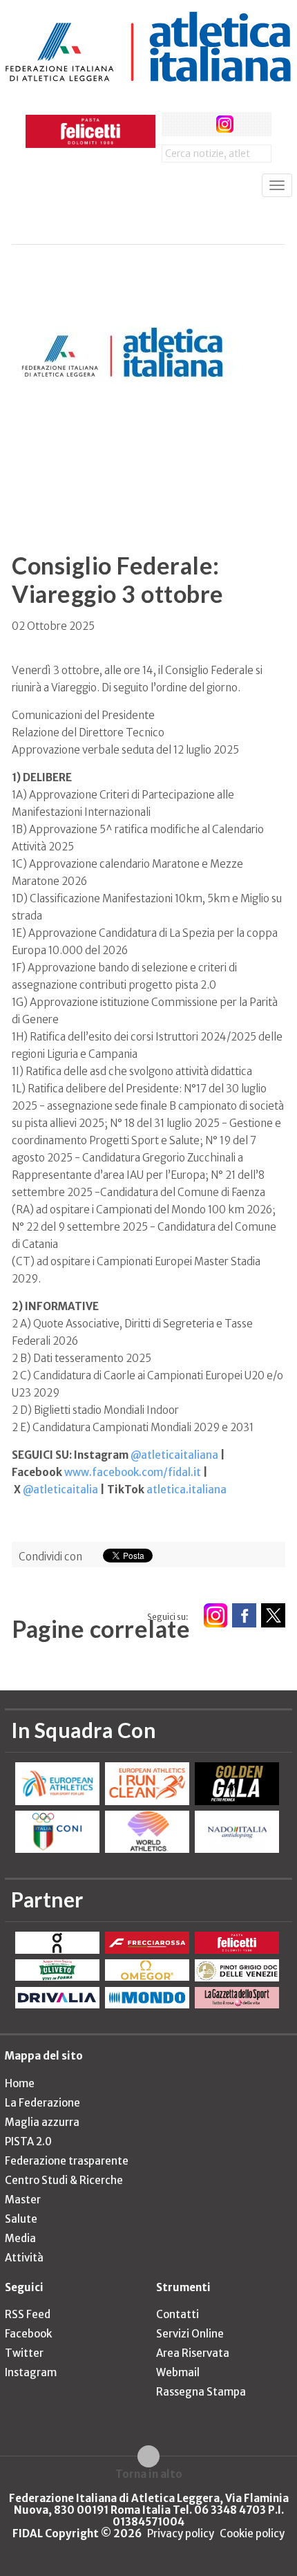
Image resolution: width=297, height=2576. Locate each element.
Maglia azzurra (42, 2122)
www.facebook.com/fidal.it (133, 1472)
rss (250, 124)
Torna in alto (149, 2474)
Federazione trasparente (67, 2161)
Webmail (178, 2372)
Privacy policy (181, 2533)
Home (20, 2083)
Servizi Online (190, 2334)
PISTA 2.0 (28, 2141)
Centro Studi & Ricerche (64, 2180)
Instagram (31, 2372)
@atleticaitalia (60, 1490)
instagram (225, 124)
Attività (24, 2258)
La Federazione (42, 2103)
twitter (199, 124)
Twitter (24, 2353)
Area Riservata (193, 2353)
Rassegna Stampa (201, 2392)
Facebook (28, 2334)
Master (23, 2200)
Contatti (178, 2314)
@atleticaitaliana (174, 1455)
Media (20, 2238)
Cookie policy (252, 2533)
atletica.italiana (186, 1490)
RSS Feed (28, 2314)
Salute (21, 2219)
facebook (174, 124)
